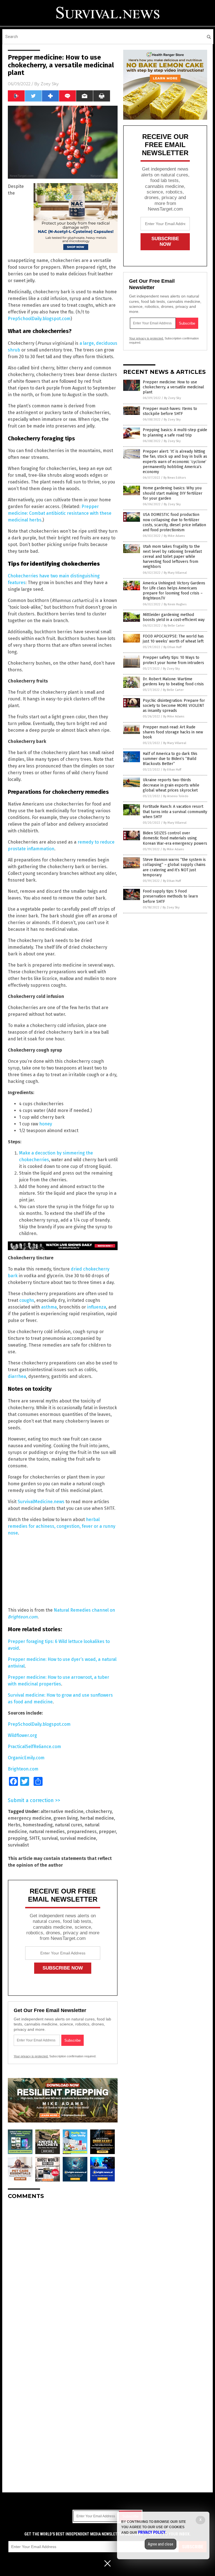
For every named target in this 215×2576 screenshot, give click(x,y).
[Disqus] (63, 2274)
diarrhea (17, 1376)
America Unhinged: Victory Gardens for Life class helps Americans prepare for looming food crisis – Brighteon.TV (174, 591)
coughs (27, 1300)
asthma (49, 1307)
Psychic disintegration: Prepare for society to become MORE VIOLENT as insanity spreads (174, 706)
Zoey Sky (50, 84)
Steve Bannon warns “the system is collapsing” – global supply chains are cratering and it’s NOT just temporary (174, 867)
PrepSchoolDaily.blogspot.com (39, 319)
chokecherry (99, 1811)
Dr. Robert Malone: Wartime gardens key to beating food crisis (173, 682)
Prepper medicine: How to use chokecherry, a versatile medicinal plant (173, 387)
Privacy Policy (152, 2532)
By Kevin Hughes (175, 604)
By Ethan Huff (172, 647)
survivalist (18, 1845)
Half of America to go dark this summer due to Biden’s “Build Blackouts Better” (170, 759)
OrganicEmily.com (26, 1758)
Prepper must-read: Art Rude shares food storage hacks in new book (173, 732)
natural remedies (47, 1832)
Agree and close (161, 2544)
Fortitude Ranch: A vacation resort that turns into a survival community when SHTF (175, 812)
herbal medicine (97, 1818)
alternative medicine (62, 1811)
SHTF (34, 1838)
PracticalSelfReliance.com (34, 1747)
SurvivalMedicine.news (41, 1502)
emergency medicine (30, 1818)
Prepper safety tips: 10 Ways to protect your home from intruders (173, 660)
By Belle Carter (174, 626)
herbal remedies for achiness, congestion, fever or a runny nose (62, 1526)
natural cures (69, 1825)
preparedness (82, 1832)
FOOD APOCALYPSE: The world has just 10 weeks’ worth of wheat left (173, 639)
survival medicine (78, 1838)
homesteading (38, 1825)
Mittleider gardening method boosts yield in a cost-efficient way (174, 617)
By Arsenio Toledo (176, 796)
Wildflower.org (22, 1735)
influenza (97, 1307)
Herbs (14, 1825)
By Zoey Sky (172, 398)
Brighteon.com (23, 1769)
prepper (107, 1832)
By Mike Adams (174, 536)
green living (66, 1818)
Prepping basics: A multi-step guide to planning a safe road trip (175, 432)
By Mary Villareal (175, 573)
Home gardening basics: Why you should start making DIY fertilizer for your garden (173, 493)
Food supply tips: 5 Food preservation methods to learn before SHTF (170, 896)
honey (46, 1124)
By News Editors (175, 478)
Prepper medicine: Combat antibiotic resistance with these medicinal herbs (60, 513)
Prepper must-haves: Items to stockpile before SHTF (170, 411)
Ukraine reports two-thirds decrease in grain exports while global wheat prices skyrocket (171, 785)
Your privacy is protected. (31, 2056)
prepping (17, 1838)
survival (50, 1838)
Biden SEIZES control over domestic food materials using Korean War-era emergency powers (175, 838)
